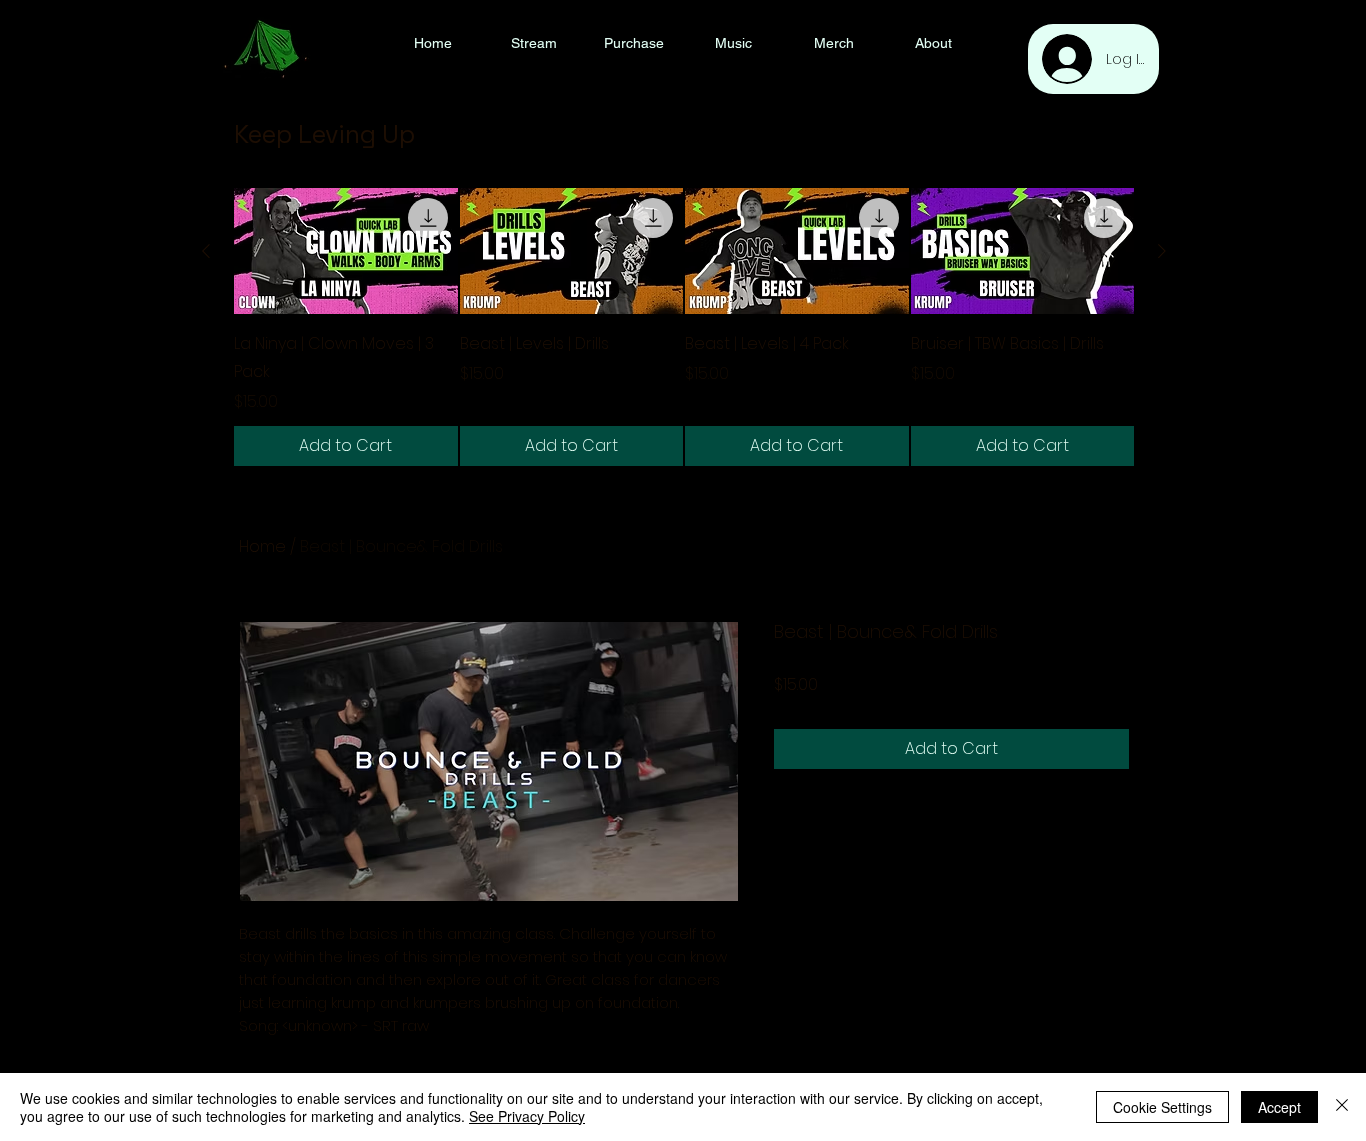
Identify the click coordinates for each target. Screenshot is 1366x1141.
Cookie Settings (1162, 1107)
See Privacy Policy (527, 1116)
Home (262, 546)
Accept (1279, 1107)
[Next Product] (1162, 251)
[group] (684, 327)
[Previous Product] (206, 251)
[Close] (1342, 1107)
